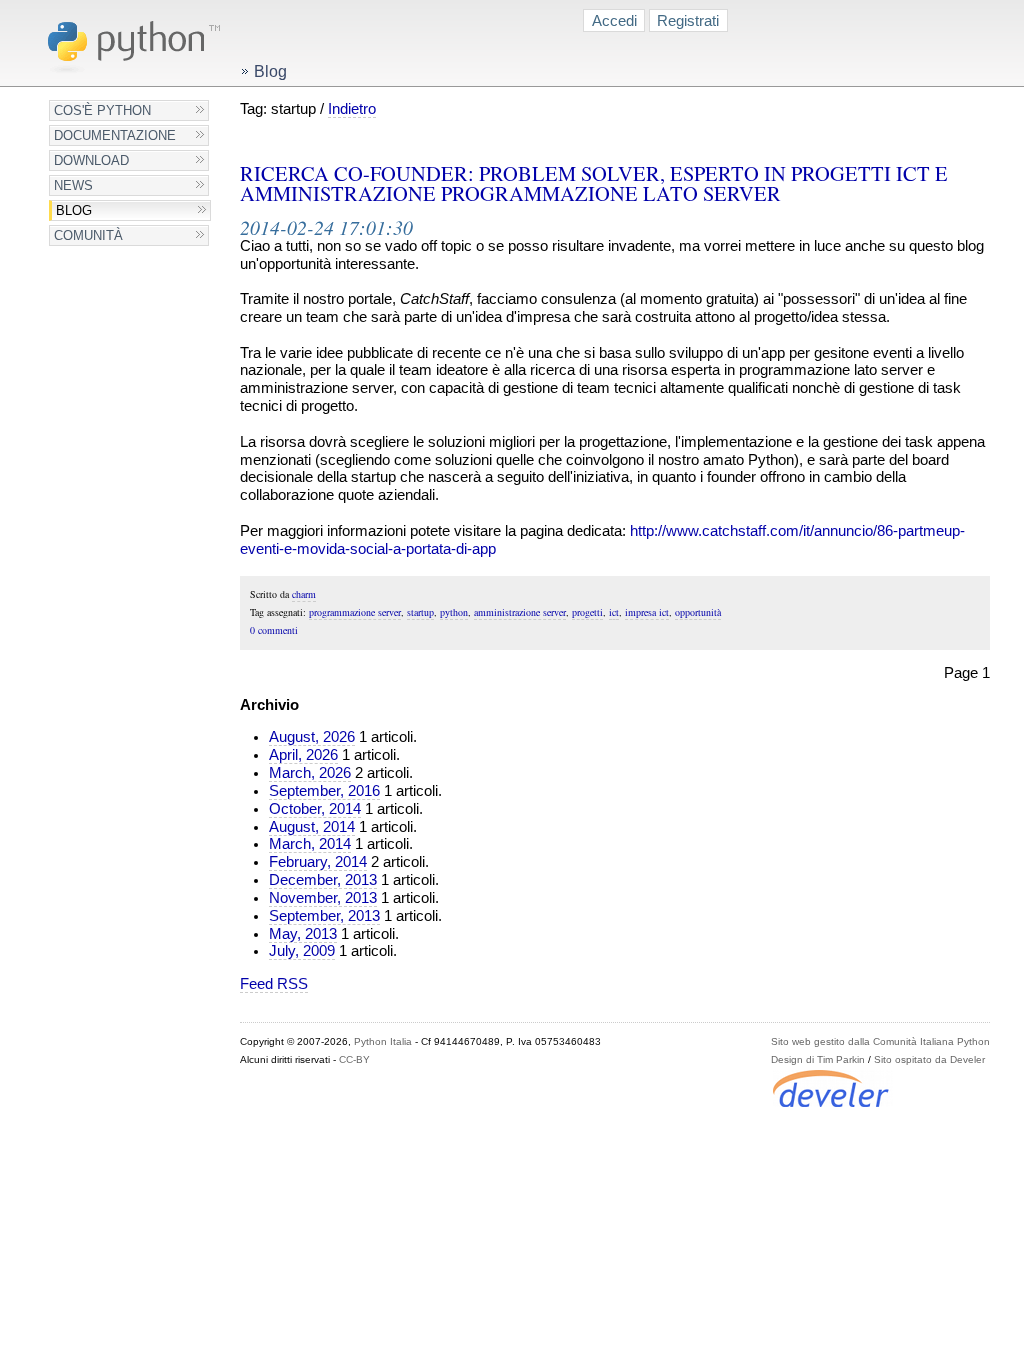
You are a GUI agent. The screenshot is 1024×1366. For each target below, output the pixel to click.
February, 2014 (318, 862)
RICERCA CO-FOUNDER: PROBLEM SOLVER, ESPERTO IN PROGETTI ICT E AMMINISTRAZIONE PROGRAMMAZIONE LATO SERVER (594, 183)
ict (614, 612)
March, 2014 (310, 844)
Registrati (688, 20)
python (454, 612)
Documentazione (115, 135)
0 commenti (274, 630)
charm (304, 594)
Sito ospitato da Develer (929, 1059)
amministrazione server (520, 612)
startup (420, 612)
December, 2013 (323, 880)
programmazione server (355, 612)
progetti (587, 612)
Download (91, 160)
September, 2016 (324, 791)
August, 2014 (312, 827)
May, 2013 (303, 934)
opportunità (698, 612)
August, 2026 (312, 737)
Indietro (352, 109)
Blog (74, 210)
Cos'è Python (102, 110)
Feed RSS (274, 984)
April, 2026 (303, 755)
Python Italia (383, 1041)
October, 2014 (315, 809)
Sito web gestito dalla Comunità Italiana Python (880, 1041)
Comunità (88, 235)
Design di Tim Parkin (818, 1059)
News (73, 185)
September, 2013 (324, 916)
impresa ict (647, 612)
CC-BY (354, 1059)
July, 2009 (302, 951)
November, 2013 (323, 898)
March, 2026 (310, 773)
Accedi (614, 20)
